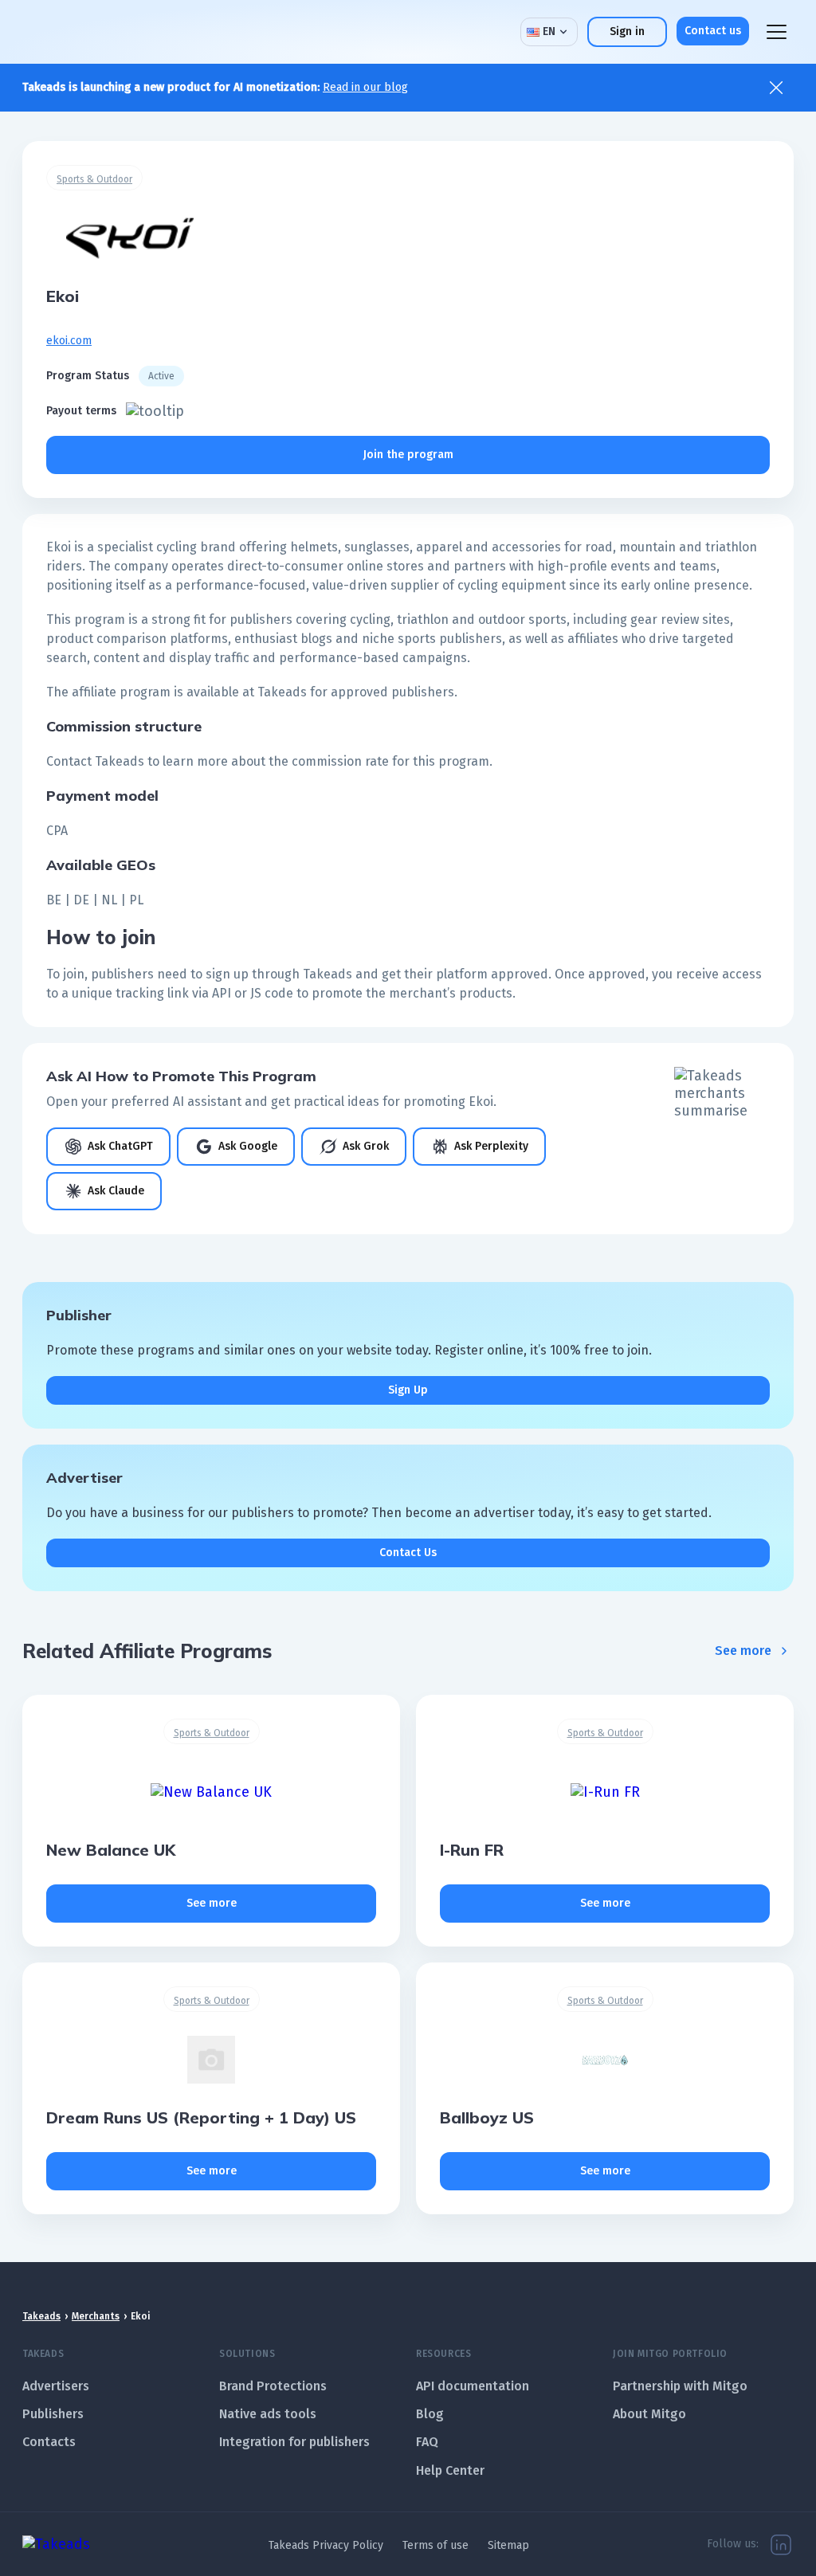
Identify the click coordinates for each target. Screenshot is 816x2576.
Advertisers (56, 2386)
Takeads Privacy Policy (326, 2545)
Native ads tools (268, 2414)
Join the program (408, 455)
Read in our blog (365, 87)
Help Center (450, 2470)
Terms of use (435, 2545)
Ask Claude (116, 1191)
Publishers (53, 2414)
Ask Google (248, 1146)
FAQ (427, 2442)
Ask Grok (366, 1146)
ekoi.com (69, 341)
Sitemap (508, 2545)
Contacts (49, 2442)
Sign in (627, 31)
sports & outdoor (94, 179)
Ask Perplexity (491, 1146)
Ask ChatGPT (120, 1146)
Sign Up (408, 1390)
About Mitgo (649, 2414)
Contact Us (408, 1553)
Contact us (713, 31)
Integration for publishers (294, 2442)
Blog (430, 2414)
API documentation (473, 2386)
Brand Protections (273, 2386)
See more (743, 1651)
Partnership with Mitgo (680, 2386)
